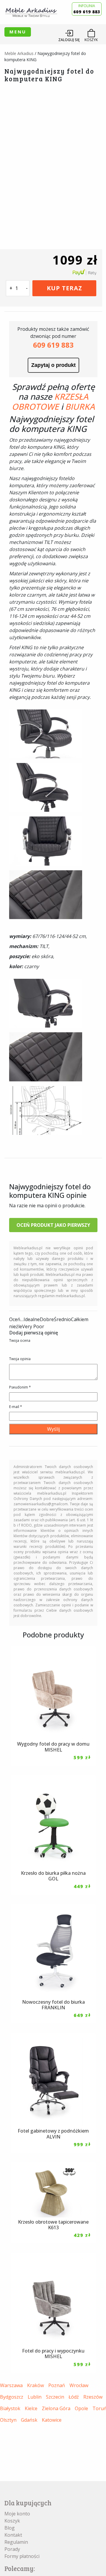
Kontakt (13, 2535)
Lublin (35, 2397)
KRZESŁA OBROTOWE (50, 401)
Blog (10, 2528)
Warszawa (11, 2385)
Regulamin (16, 2542)
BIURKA (80, 406)
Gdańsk (29, 2420)
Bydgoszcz (12, 2397)
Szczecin (55, 2397)
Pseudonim (20, 1387)
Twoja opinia (20, 1359)
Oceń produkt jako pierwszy (53, 1225)
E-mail (16, 1407)
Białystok (10, 2408)
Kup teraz (64, 288)
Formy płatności (22, 2556)
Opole (81, 2408)
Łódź (74, 2397)
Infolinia (87, 9)
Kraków (35, 2385)
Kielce (31, 2408)
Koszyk (12, 2521)
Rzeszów (93, 2397)
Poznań (57, 2385)
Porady (12, 2549)
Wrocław (79, 2385)
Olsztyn (8, 2420)
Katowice (52, 2420)
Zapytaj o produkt (53, 365)
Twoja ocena (20, 1340)
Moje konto (17, 2514)
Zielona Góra (56, 2408)
